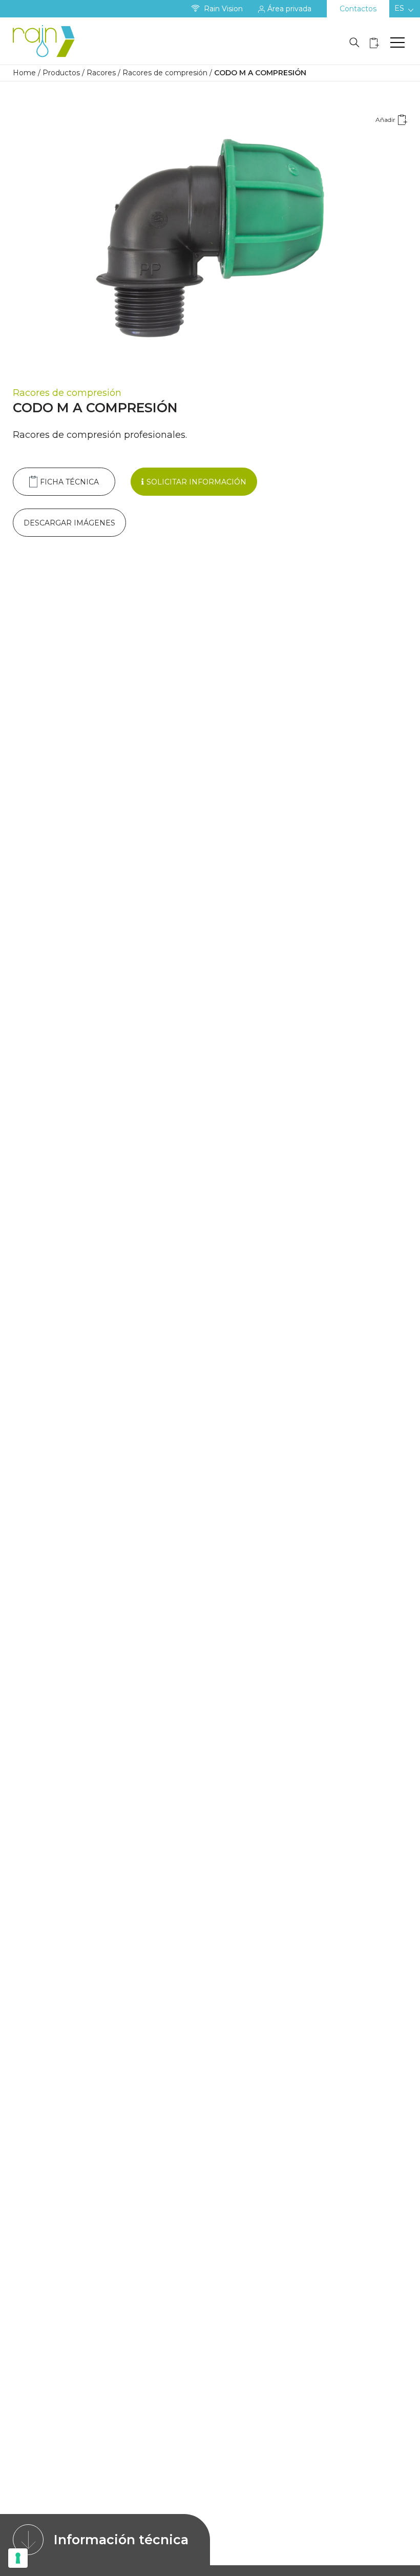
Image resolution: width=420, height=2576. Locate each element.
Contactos (358, 9)
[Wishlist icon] (374, 43)
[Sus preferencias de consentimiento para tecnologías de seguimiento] (18, 2558)
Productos (61, 73)
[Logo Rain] (46, 41)
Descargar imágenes (69, 523)
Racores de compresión (165, 73)
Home (24, 73)
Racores (101, 73)
